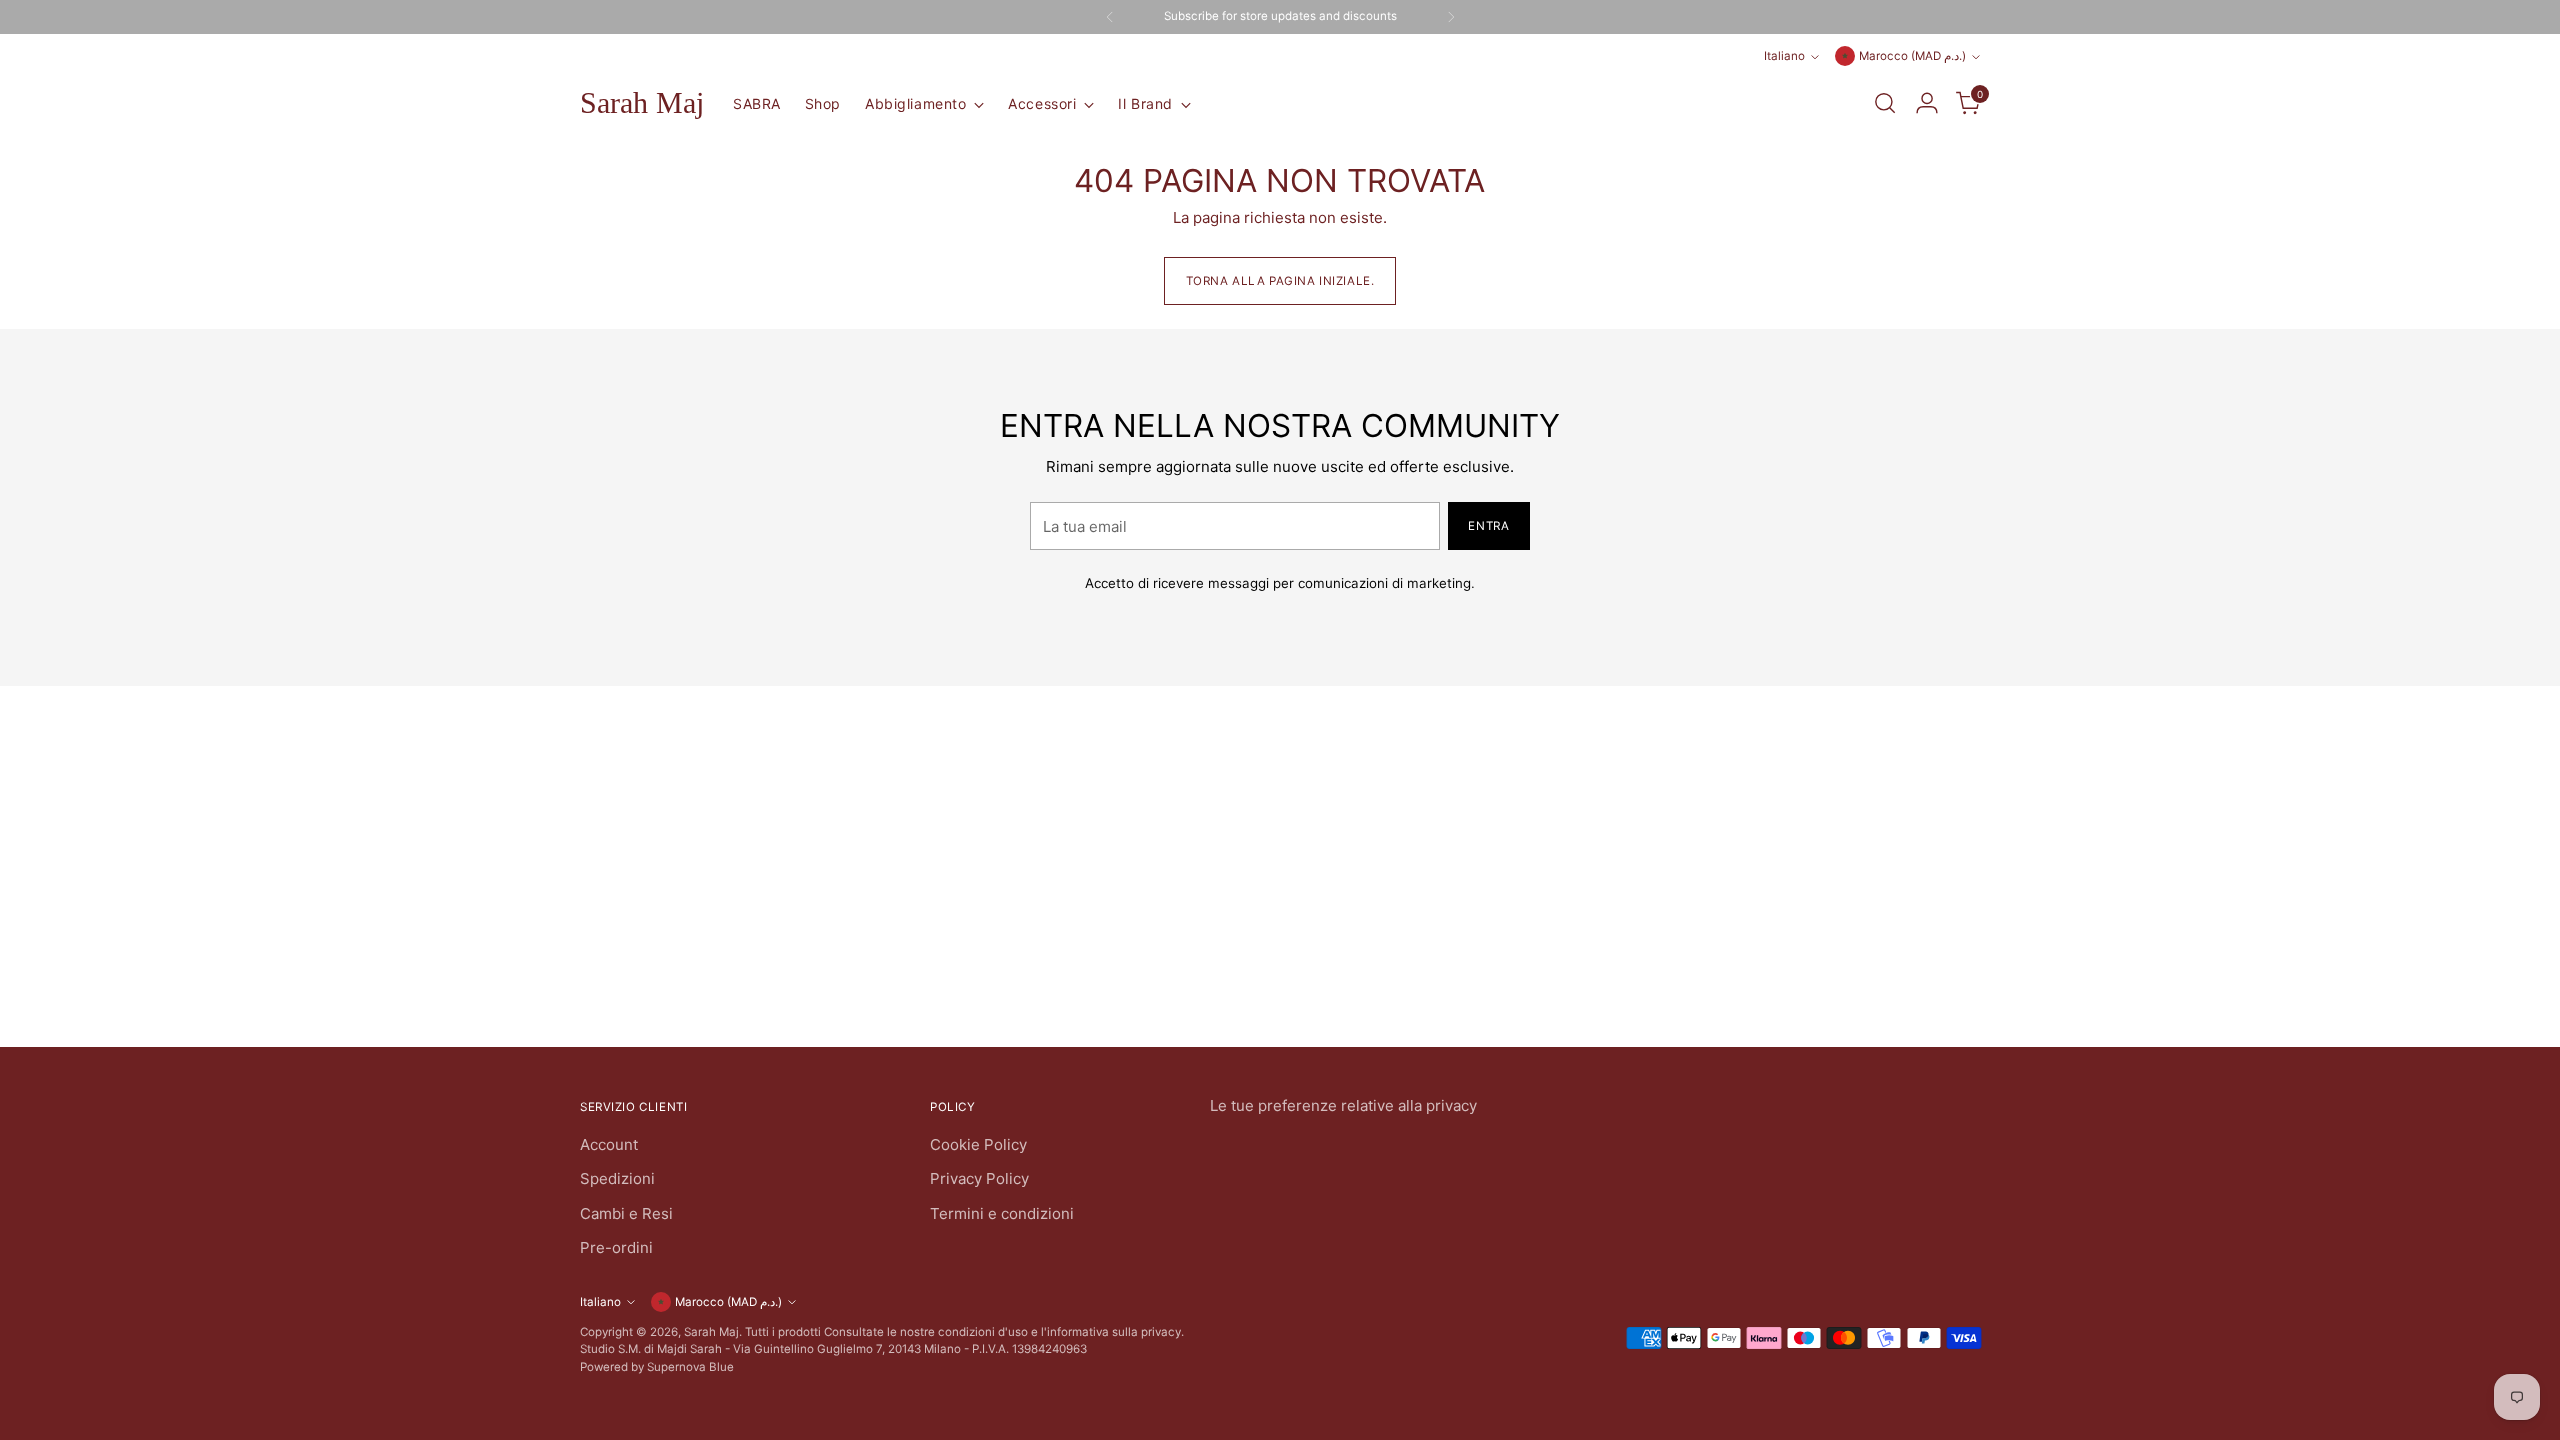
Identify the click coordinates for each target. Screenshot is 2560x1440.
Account (609, 1144)
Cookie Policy (978, 1144)
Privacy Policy (979, 1178)
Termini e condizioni (1002, 1213)
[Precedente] (1110, 17)
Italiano (1784, 56)
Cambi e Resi (626, 1213)
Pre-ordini (616, 1247)
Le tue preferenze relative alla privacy (1343, 1105)
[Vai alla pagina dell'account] (1927, 103)
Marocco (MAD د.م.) (1912, 56)
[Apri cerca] (1885, 103)
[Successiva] (1451, 17)
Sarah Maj (711, 1332)
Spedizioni (617, 1178)
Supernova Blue (690, 1367)
